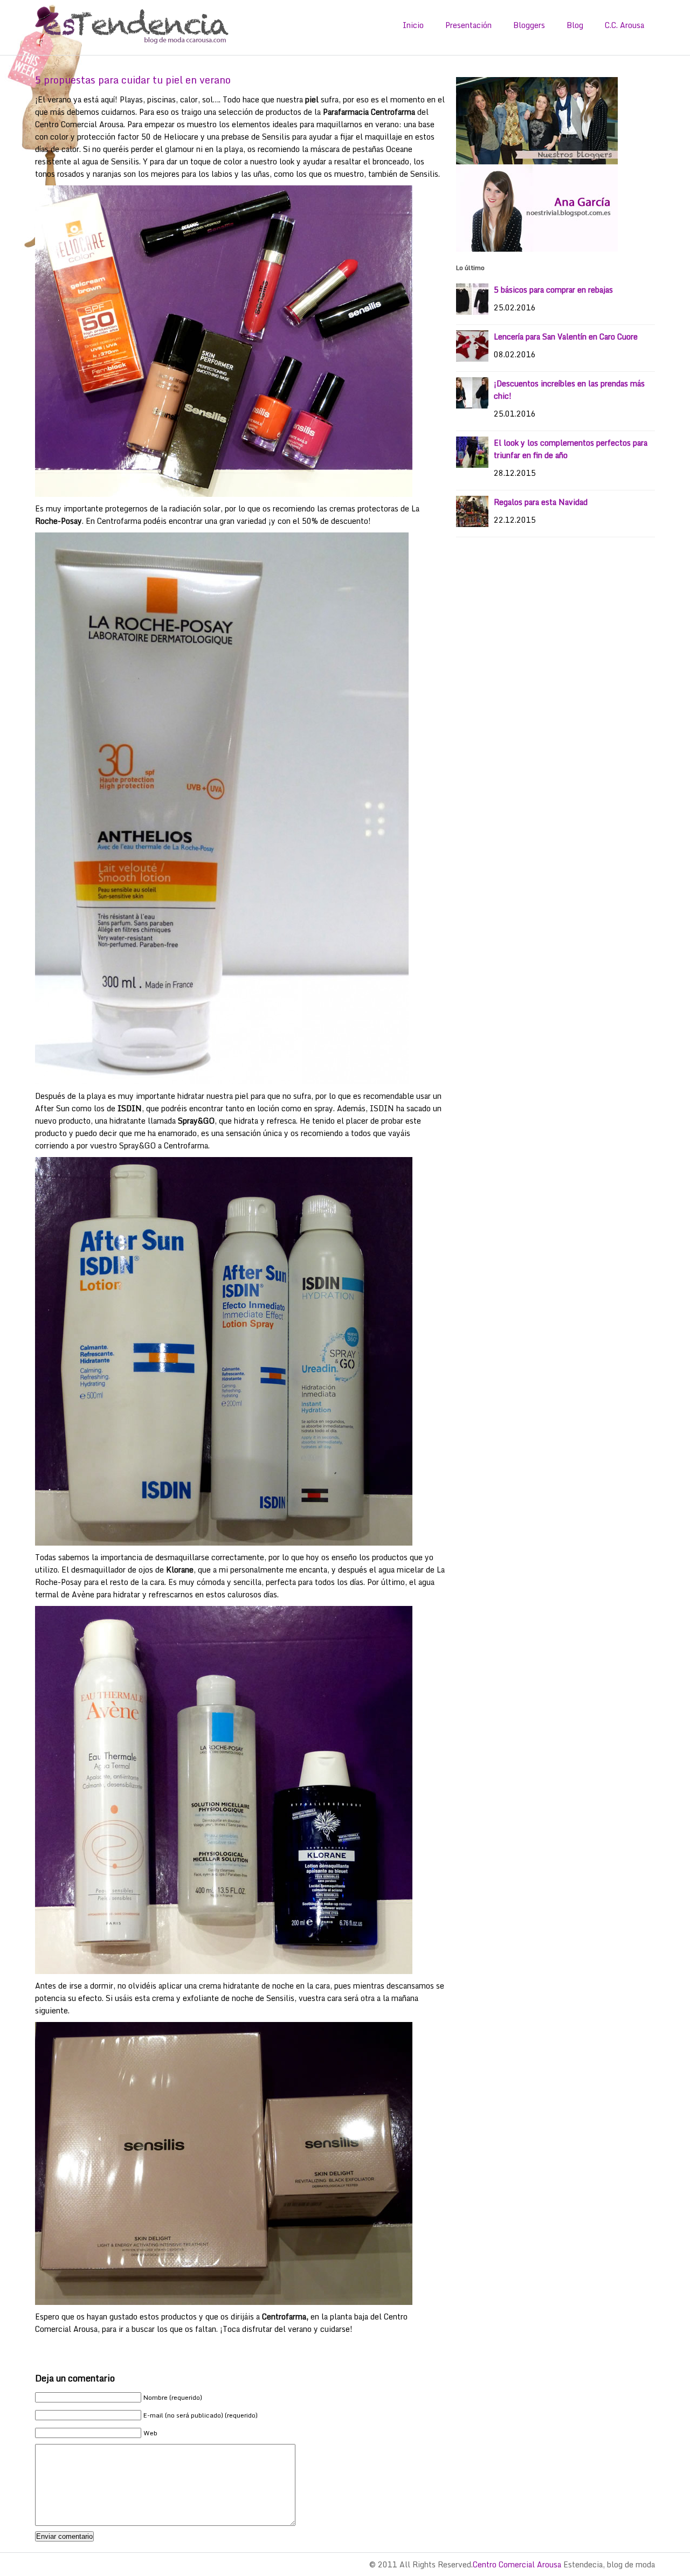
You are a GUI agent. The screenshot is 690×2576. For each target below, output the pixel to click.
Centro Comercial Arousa (517, 2564)
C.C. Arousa (625, 25)
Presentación (468, 25)
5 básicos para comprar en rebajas (553, 290)
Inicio (413, 25)
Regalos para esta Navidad (541, 502)
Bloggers (529, 25)
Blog (575, 25)
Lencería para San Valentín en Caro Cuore (566, 337)
